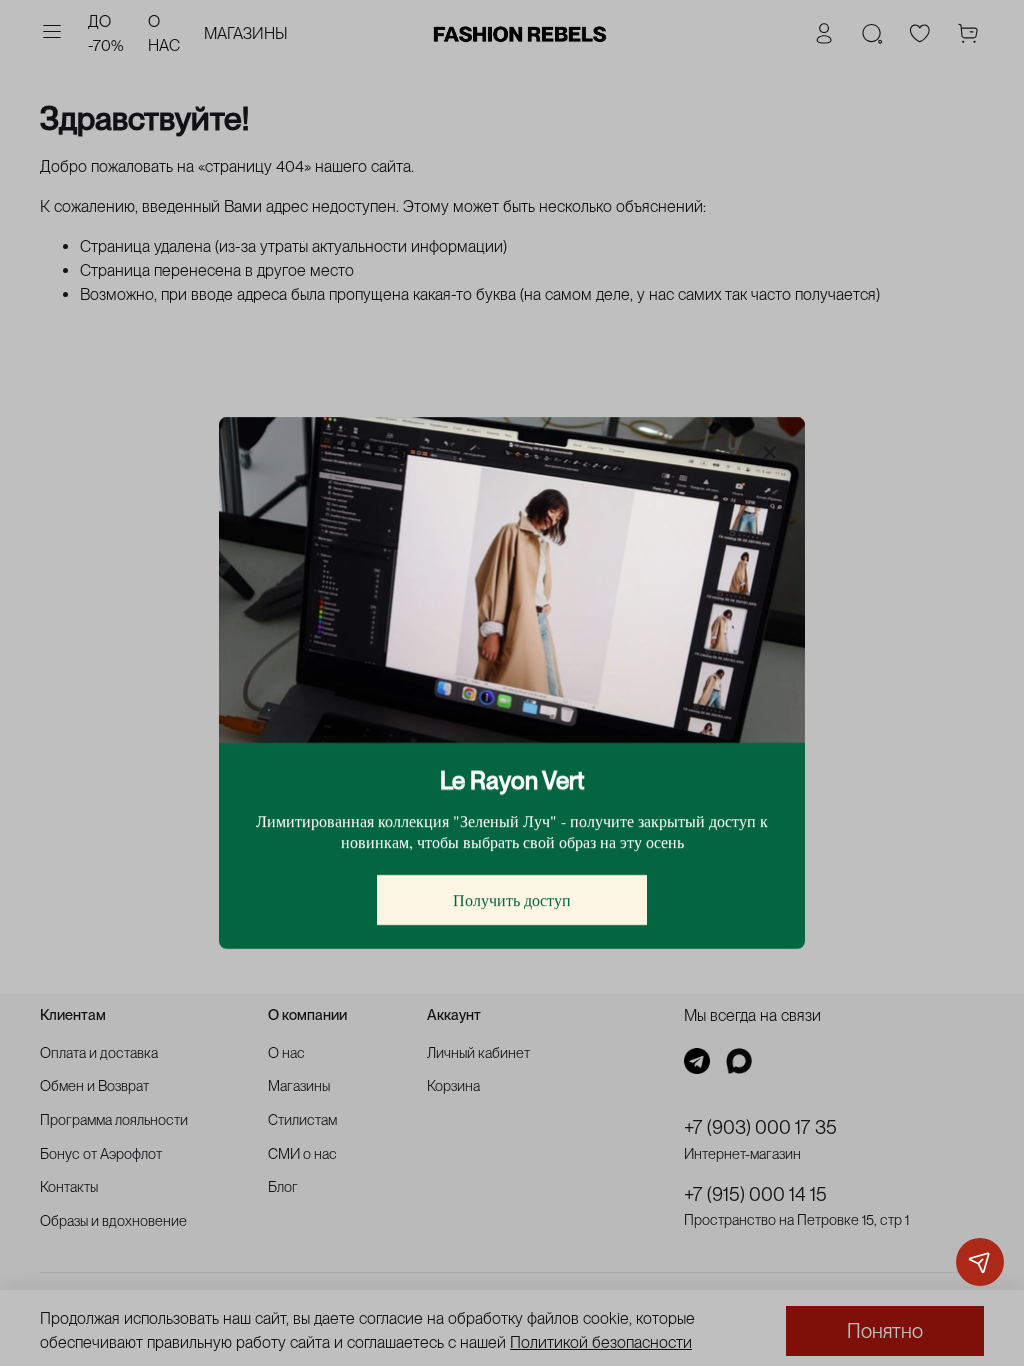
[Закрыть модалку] (770, 453)
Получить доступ (512, 899)
